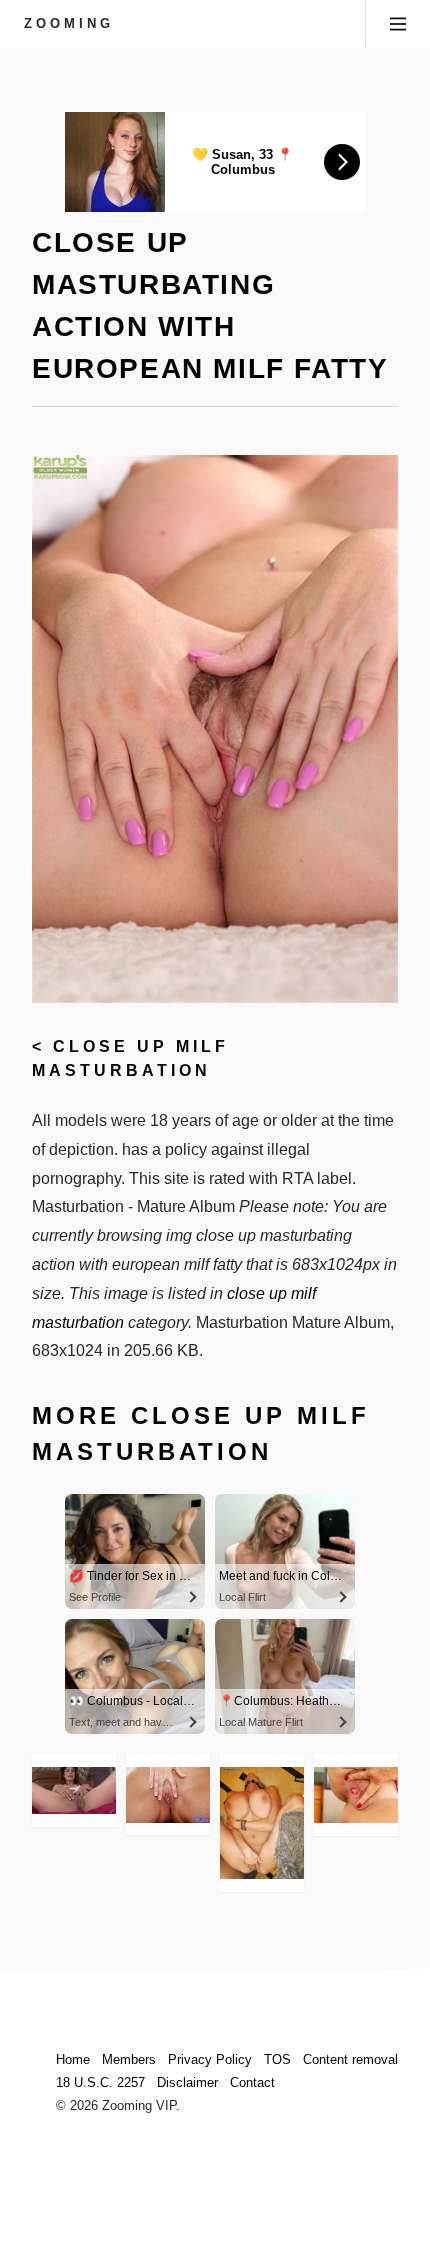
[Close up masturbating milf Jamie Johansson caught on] (356, 1795)
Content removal (350, 2059)
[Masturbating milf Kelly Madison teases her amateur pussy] (262, 1823)
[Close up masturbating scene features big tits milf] (168, 1795)
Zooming (69, 23)
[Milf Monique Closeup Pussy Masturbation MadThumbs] (74, 1790)
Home (73, 2059)
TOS (277, 2059)
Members (129, 2059)
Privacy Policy (210, 2059)
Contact (252, 2082)
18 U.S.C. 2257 (100, 2082)
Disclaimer (187, 2082)
